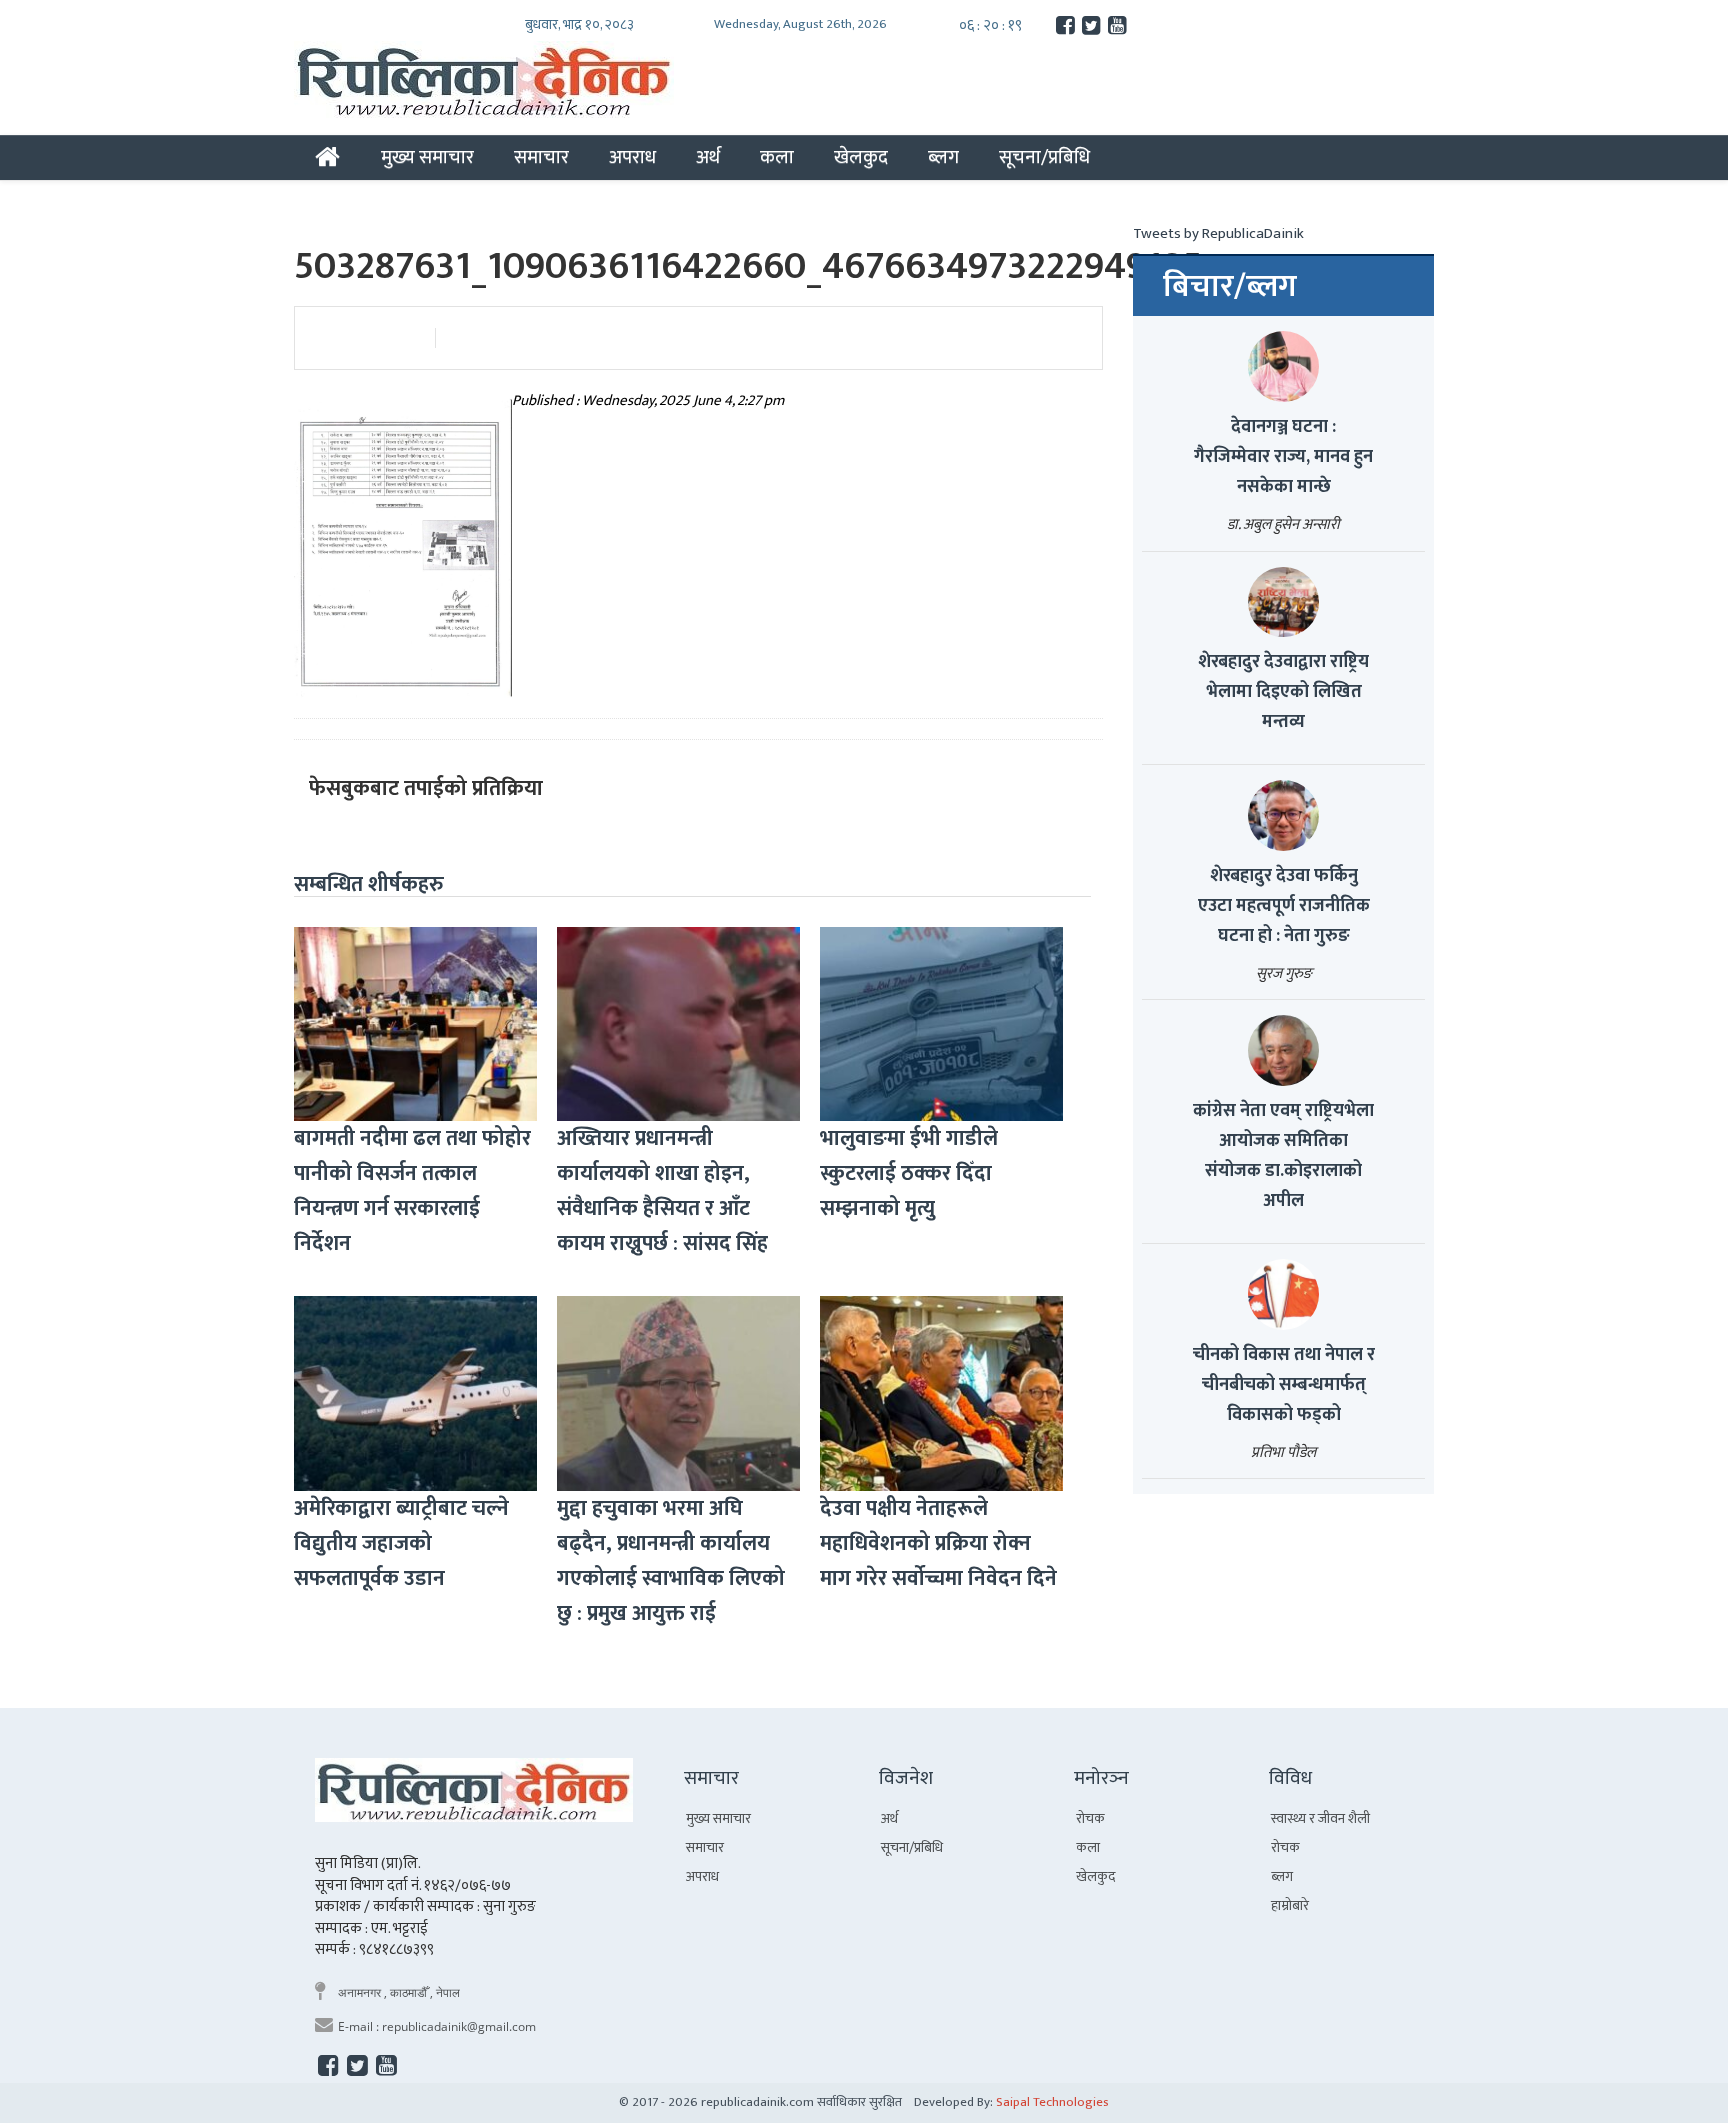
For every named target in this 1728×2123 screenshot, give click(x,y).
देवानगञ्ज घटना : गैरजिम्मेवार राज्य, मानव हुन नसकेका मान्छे (1283, 457)
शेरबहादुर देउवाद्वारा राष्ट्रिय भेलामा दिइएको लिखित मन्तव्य (1283, 692)
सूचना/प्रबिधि (1044, 157)
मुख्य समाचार (427, 157)
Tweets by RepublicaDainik (1218, 233)
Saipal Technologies (1052, 2102)
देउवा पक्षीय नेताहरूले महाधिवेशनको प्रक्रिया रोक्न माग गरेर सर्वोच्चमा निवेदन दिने (938, 1543)
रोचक (1090, 1818)
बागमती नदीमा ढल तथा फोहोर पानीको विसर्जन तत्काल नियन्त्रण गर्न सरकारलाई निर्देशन (412, 1191)
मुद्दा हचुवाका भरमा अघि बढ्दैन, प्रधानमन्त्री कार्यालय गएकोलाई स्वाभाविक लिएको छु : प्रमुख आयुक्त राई (671, 1561)
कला (777, 157)
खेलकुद (861, 157)
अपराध (632, 157)
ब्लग (943, 157)
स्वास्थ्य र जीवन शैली (1320, 1818)
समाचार (541, 157)
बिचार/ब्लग (1230, 287)
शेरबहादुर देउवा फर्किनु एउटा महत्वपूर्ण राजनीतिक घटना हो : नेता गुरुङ (1284, 906)
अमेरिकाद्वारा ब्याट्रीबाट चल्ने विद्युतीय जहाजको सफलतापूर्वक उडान (401, 1543)
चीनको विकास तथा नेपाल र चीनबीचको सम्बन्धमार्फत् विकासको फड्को (1284, 1385)
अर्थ (708, 157)
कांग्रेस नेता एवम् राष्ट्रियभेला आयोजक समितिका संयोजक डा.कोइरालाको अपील (1283, 1156)
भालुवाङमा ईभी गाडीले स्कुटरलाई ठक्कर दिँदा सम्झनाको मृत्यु (909, 1173)
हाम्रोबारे (1290, 1905)
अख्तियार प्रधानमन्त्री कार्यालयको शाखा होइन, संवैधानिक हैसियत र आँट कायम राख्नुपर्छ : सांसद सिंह (662, 1191)
